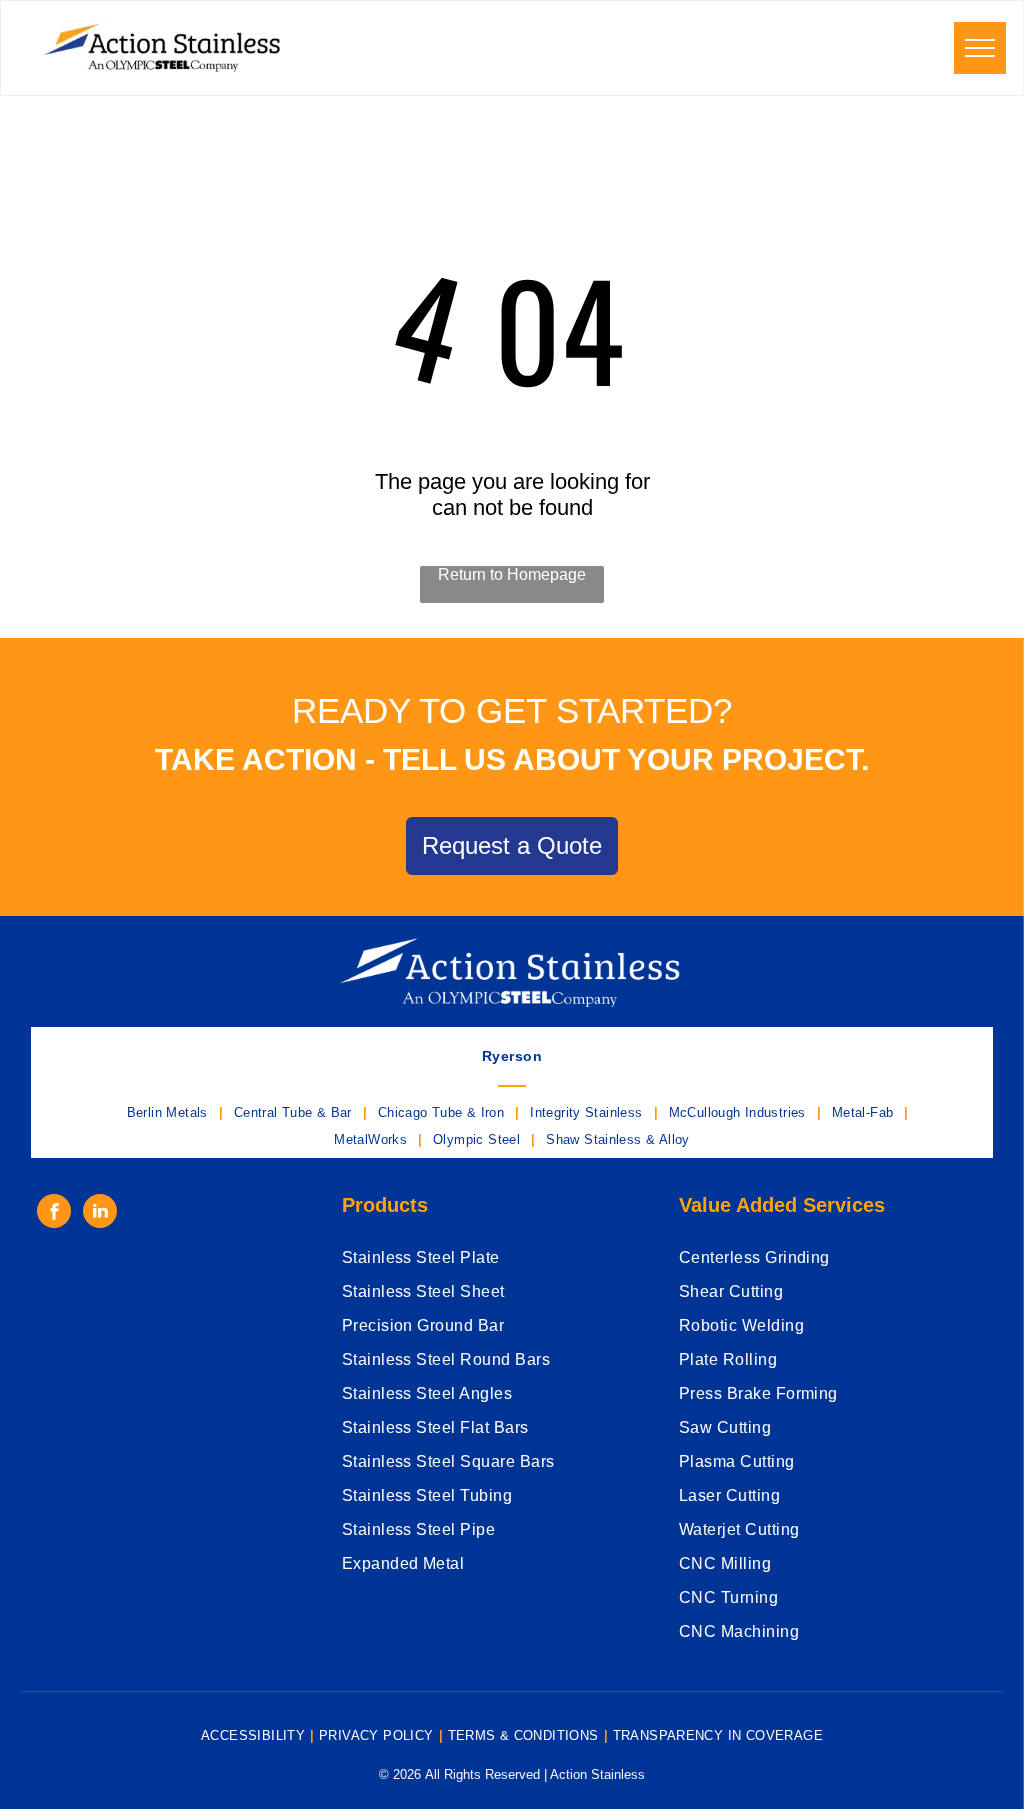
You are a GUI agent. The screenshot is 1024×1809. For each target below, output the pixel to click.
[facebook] (54, 1213)
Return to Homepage (512, 574)
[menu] (980, 48)
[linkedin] (100, 1213)
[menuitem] (512, 1056)
